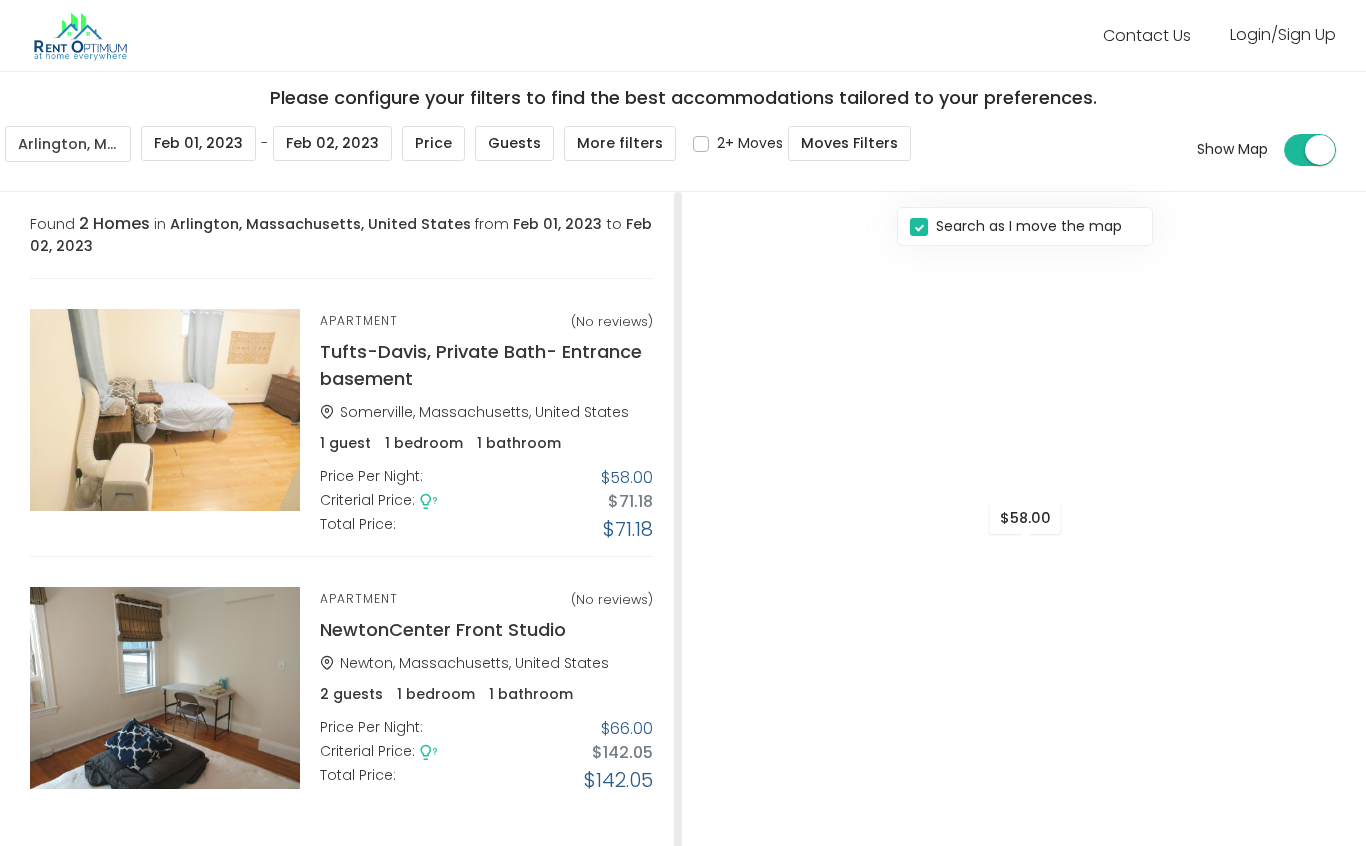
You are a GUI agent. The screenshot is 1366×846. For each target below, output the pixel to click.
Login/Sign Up (1283, 34)
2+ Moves (750, 143)
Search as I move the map (1029, 226)
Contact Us (1147, 35)
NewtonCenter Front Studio (443, 629)
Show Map (1232, 149)
